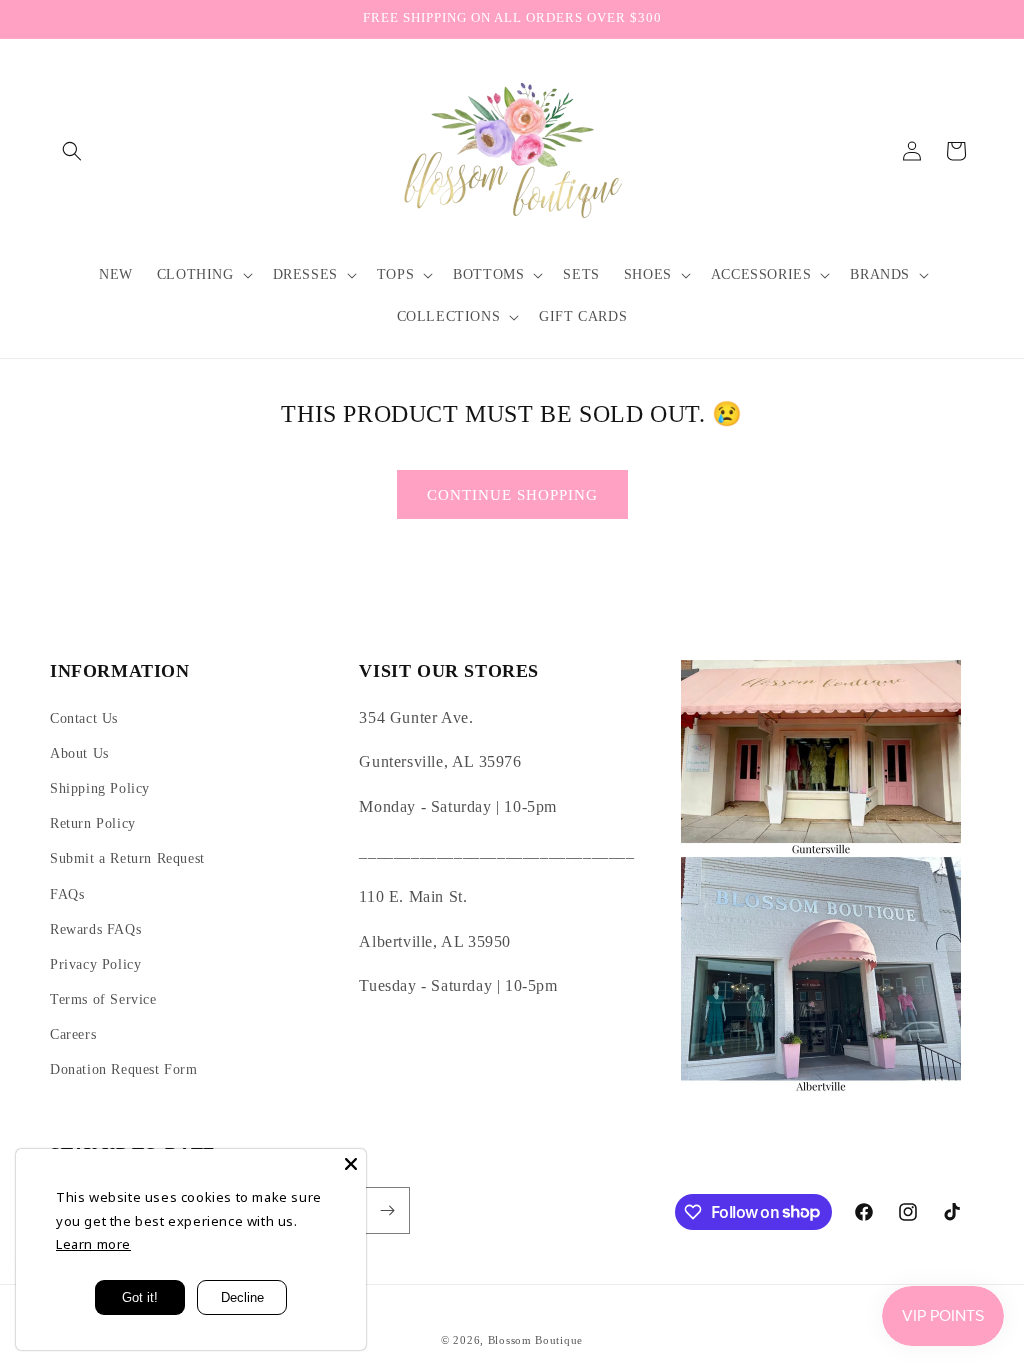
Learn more (93, 1244)
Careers (73, 1034)
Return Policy (93, 823)
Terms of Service (103, 999)
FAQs (67, 894)
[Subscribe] (387, 1210)
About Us (79, 753)
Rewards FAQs (95, 929)
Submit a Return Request (127, 858)
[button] (72, 151)
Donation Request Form (124, 1069)
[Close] (351, 1164)
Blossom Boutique (535, 1340)
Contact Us (84, 718)
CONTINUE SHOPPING (512, 495)
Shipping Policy (100, 788)
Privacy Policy (95, 964)
